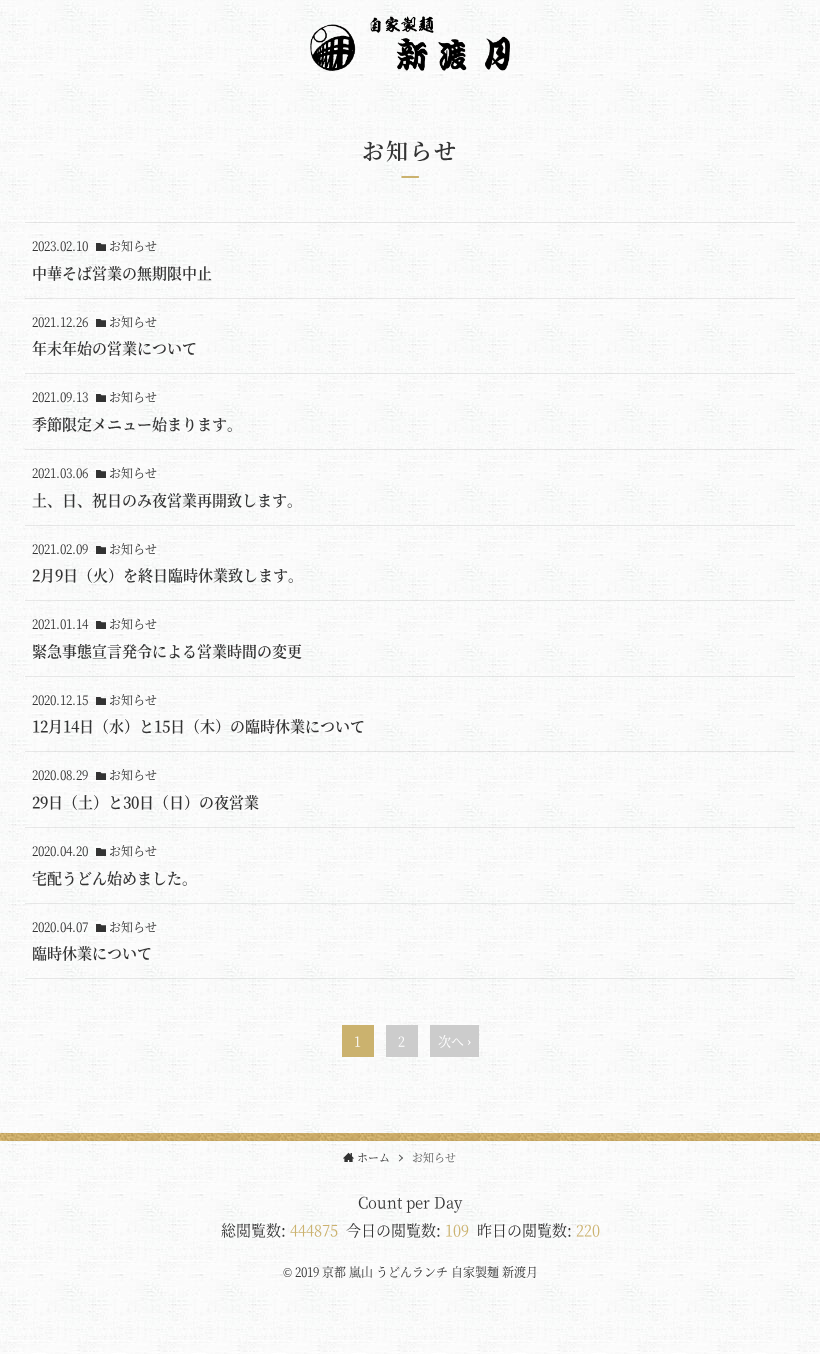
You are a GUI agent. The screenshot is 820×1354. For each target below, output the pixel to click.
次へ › (454, 1040)
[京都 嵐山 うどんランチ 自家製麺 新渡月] (410, 58)
